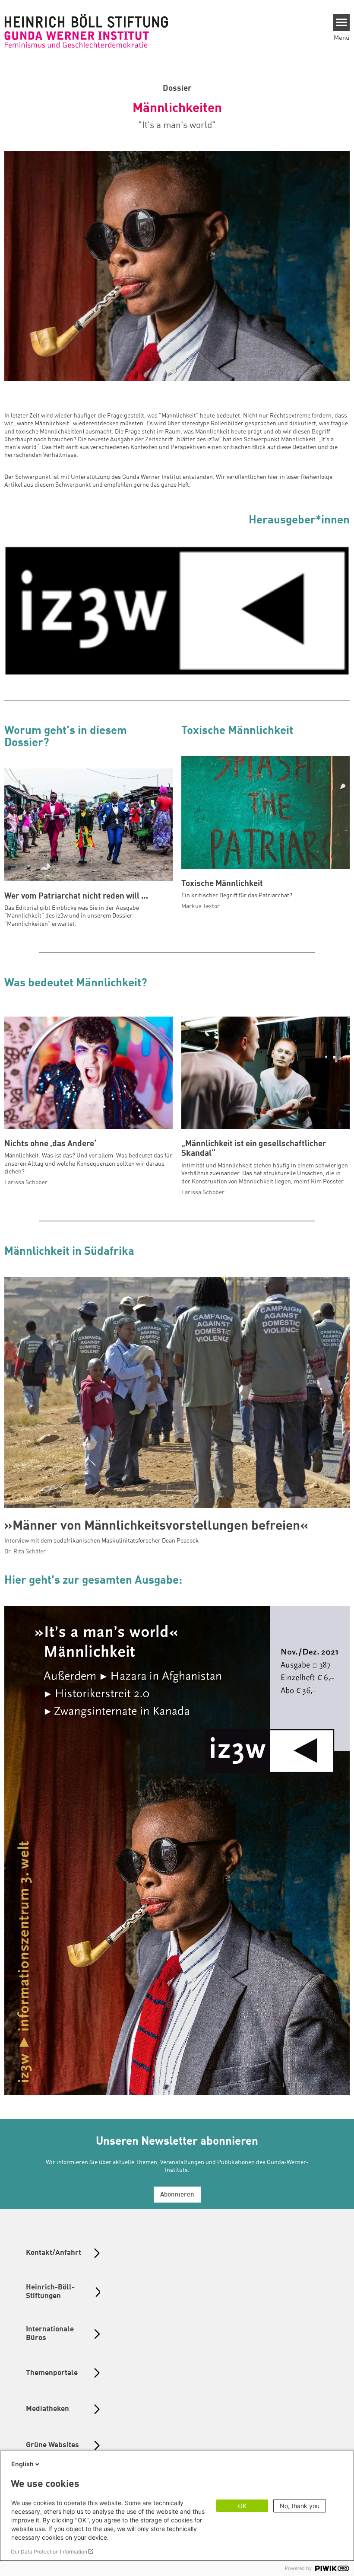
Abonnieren (177, 2195)
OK (242, 2506)
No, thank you (300, 2506)
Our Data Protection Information (49, 2552)
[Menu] (342, 22)
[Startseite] (86, 31)
